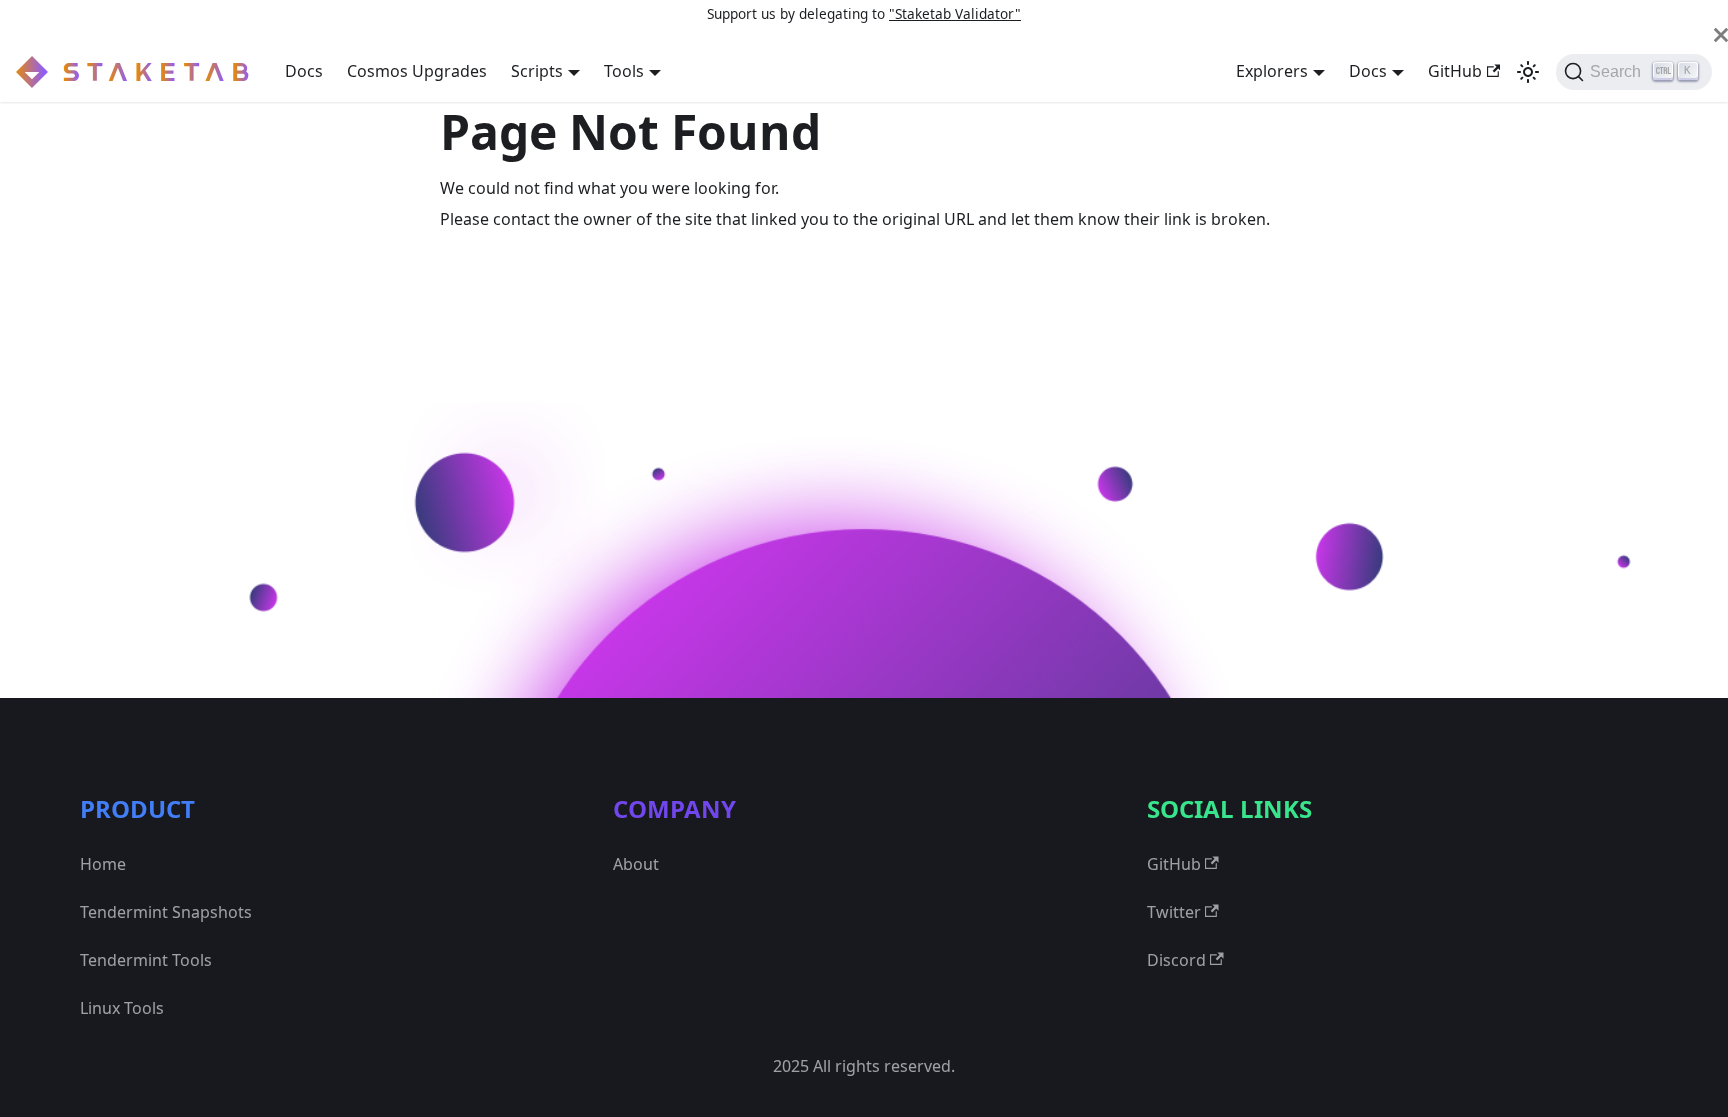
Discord (1176, 960)
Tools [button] (624, 71)
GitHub (1455, 71)
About (636, 864)
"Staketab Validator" (955, 13)
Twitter (1174, 912)
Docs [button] (1368, 71)
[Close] (1721, 35)
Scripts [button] (537, 71)
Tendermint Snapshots (166, 912)
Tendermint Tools (146, 960)
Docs (304, 71)
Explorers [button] (1272, 71)
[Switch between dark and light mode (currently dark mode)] (1528, 72)
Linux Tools (122, 1008)
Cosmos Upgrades (417, 71)
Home (103, 864)
